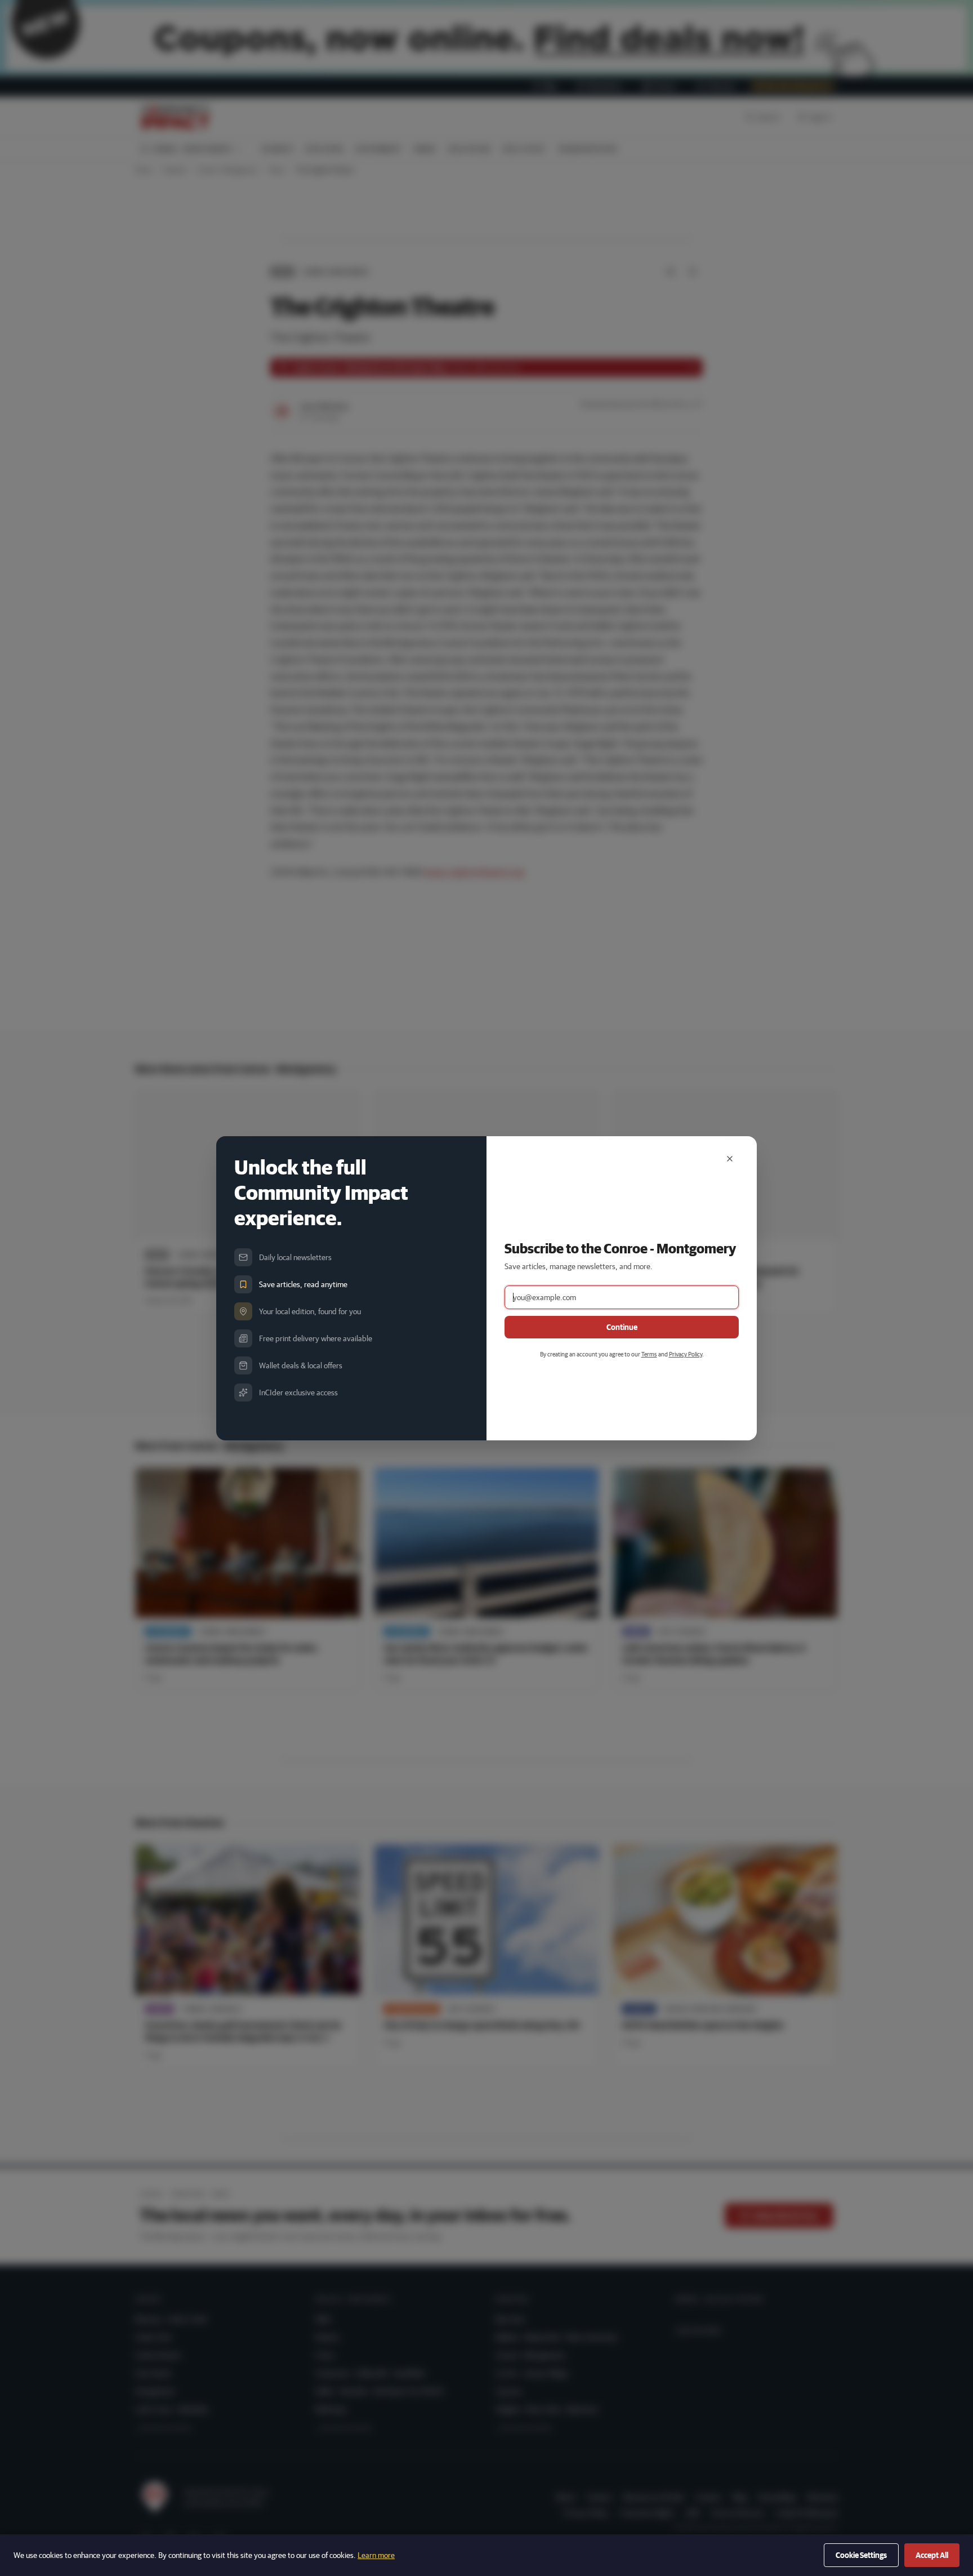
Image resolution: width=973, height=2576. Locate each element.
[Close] (730, 1159)
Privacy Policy (686, 1354)
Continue (622, 1327)
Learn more (376, 2555)
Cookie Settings (861, 2555)
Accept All (932, 2555)
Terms (649, 1354)
